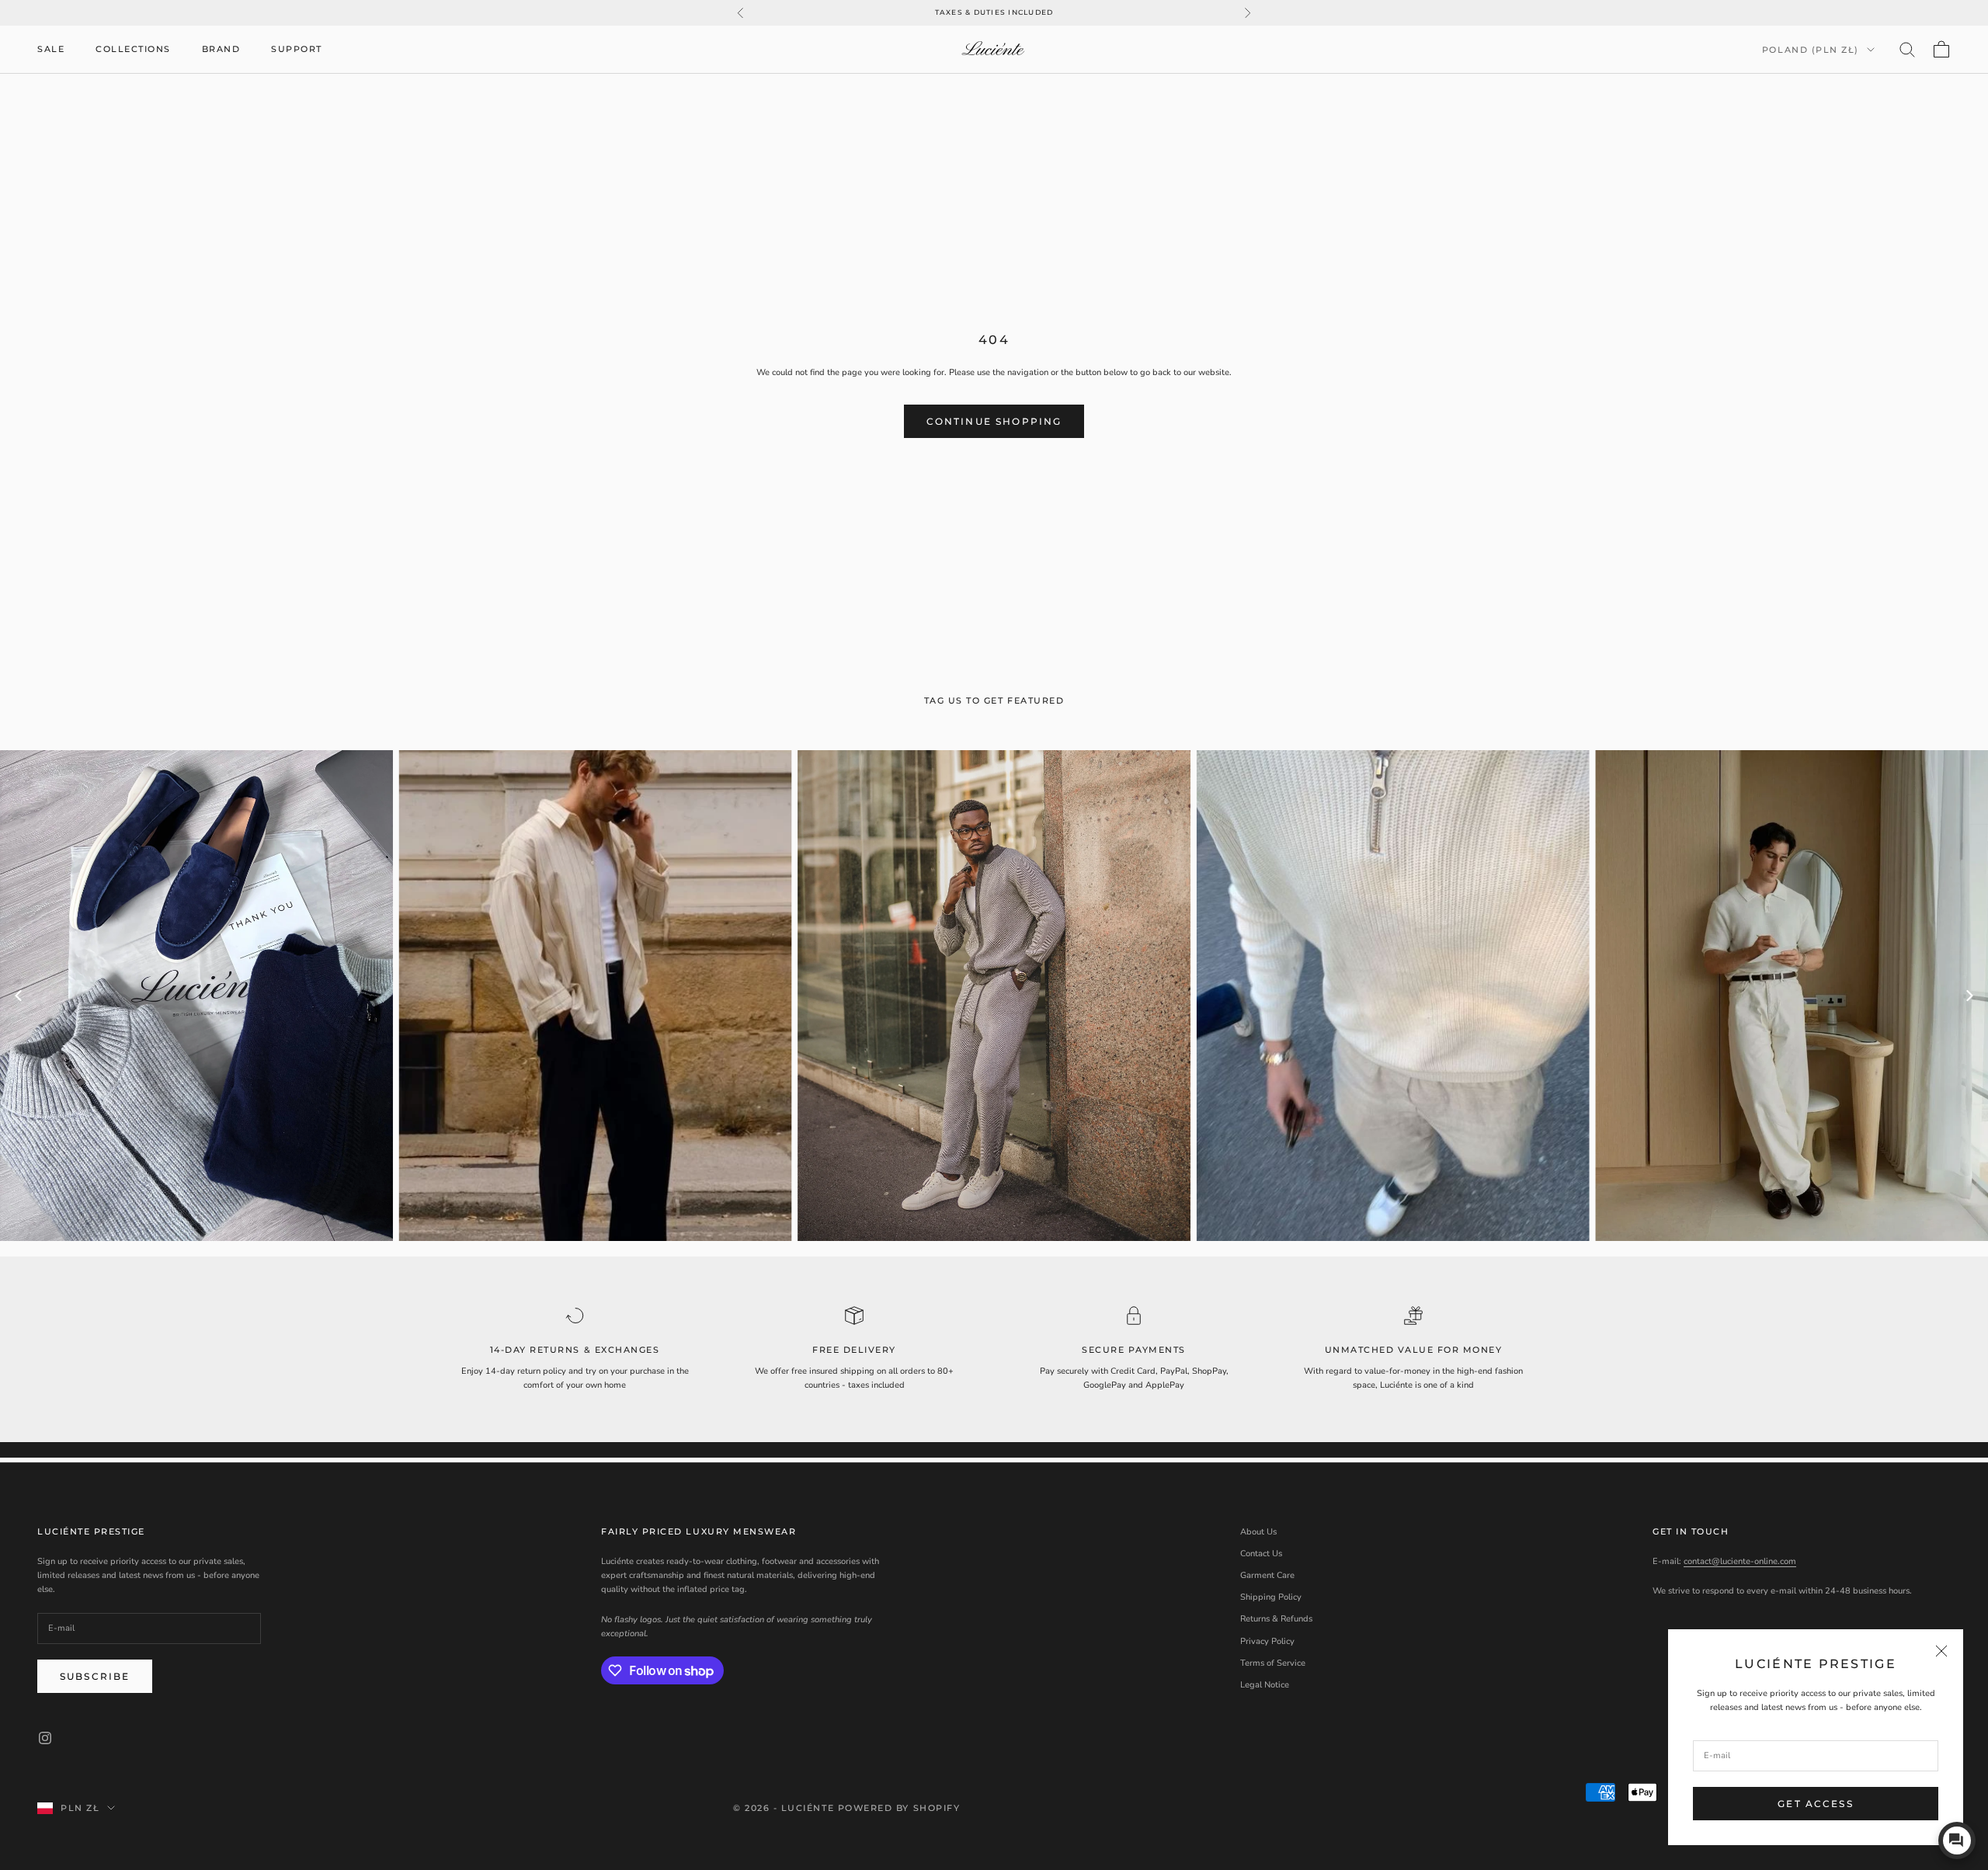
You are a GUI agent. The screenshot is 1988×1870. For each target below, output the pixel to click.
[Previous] (19, 996)
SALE (51, 49)
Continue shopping (994, 421)
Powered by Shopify (899, 1808)
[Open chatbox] (1957, 1840)
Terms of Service (1273, 1663)
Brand (221, 49)
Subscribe (95, 1676)
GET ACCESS (1816, 1804)
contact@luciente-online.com (1740, 1561)
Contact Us (1261, 1554)
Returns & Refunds (1276, 1619)
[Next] (1969, 996)
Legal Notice (1265, 1685)
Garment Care (1267, 1575)
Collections (133, 49)
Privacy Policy (1267, 1641)
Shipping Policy (1271, 1597)
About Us (1258, 1532)
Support (297, 49)
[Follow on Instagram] (45, 1738)
